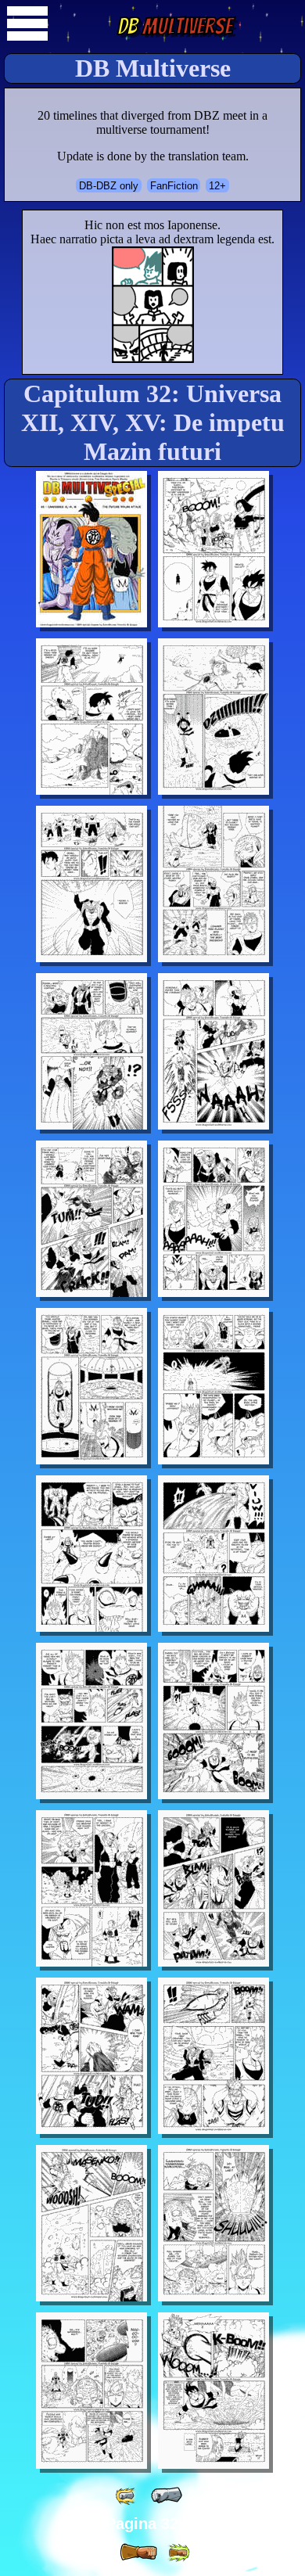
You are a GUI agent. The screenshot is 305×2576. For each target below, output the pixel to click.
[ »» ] (178, 2553)
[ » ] (138, 2553)
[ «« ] (127, 2496)
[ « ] (167, 2495)
